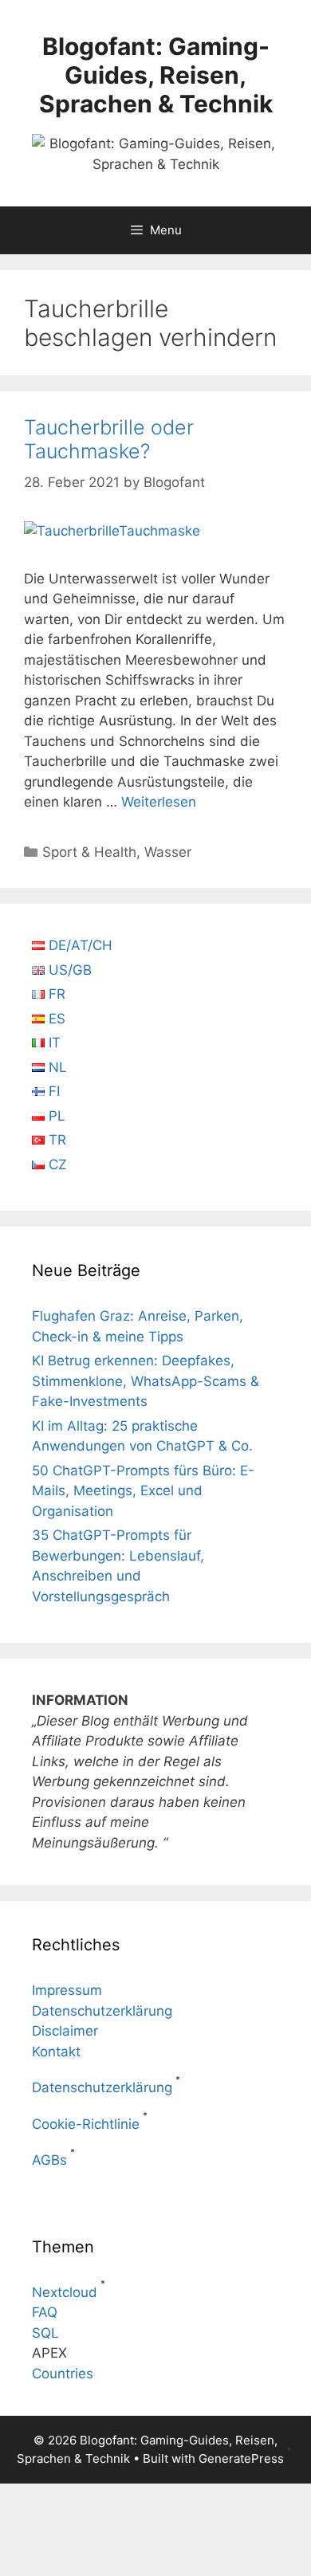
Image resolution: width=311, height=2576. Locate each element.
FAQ (45, 2312)
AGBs (49, 2160)
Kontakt (56, 2052)
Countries (63, 2374)
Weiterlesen (159, 802)
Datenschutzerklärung (102, 2011)
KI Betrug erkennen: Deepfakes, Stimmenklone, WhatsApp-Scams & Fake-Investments (146, 1381)
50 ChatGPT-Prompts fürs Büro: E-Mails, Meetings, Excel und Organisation (143, 1491)
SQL (45, 2333)
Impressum (67, 1990)
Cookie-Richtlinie (86, 2124)
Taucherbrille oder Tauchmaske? (109, 439)
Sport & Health (89, 852)
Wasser (168, 852)
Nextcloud (65, 2292)
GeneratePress (241, 2458)
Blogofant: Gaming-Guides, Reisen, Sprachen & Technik (156, 75)
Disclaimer (65, 2031)
